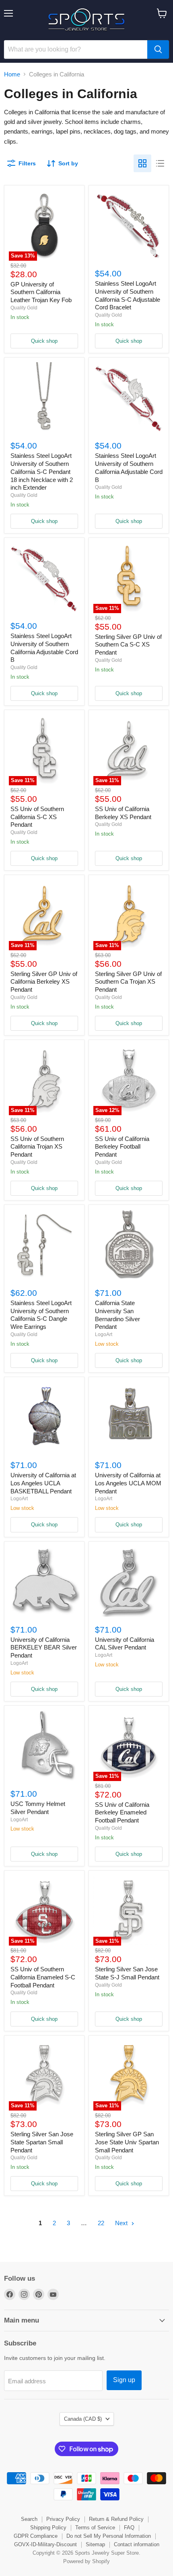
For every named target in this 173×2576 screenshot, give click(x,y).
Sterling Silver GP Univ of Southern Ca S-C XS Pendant (128, 645)
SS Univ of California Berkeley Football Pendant (122, 1147)
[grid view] (142, 163)
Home (12, 74)
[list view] (160, 163)
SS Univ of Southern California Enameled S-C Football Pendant (43, 1977)
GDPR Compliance (36, 2536)
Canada (83, 2419)
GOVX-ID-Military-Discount (45, 2544)
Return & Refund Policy (116, 2519)
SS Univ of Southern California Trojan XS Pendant (37, 1147)
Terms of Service (95, 2528)
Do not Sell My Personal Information (109, 2536)
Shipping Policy (48, 2528)
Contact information (137, 2544)
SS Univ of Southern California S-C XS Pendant (37, 817)
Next (122, 2223)
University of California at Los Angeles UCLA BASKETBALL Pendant (43, 1483)
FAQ (129, 2528)
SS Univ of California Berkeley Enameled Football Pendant (122, 1812)
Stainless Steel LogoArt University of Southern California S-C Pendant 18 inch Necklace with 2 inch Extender (42, 472)
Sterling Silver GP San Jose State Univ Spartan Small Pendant (127, 2142)
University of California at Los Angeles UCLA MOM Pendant (128, 1483)
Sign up (124, 2380)
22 (101, 2223)
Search (29, 2519)
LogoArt (104, 1334)
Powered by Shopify (86, 2561)
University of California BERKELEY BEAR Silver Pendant (44, 1647)
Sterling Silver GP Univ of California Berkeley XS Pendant (44, 982)
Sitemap (95, 2544)
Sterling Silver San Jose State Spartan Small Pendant (42, 2142)
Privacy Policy (63, 2519)
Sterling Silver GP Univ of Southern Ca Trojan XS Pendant (128, 982)
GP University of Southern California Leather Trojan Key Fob (41, 292)
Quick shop (44, 341)
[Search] (158, 49)
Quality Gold (24, 308)
